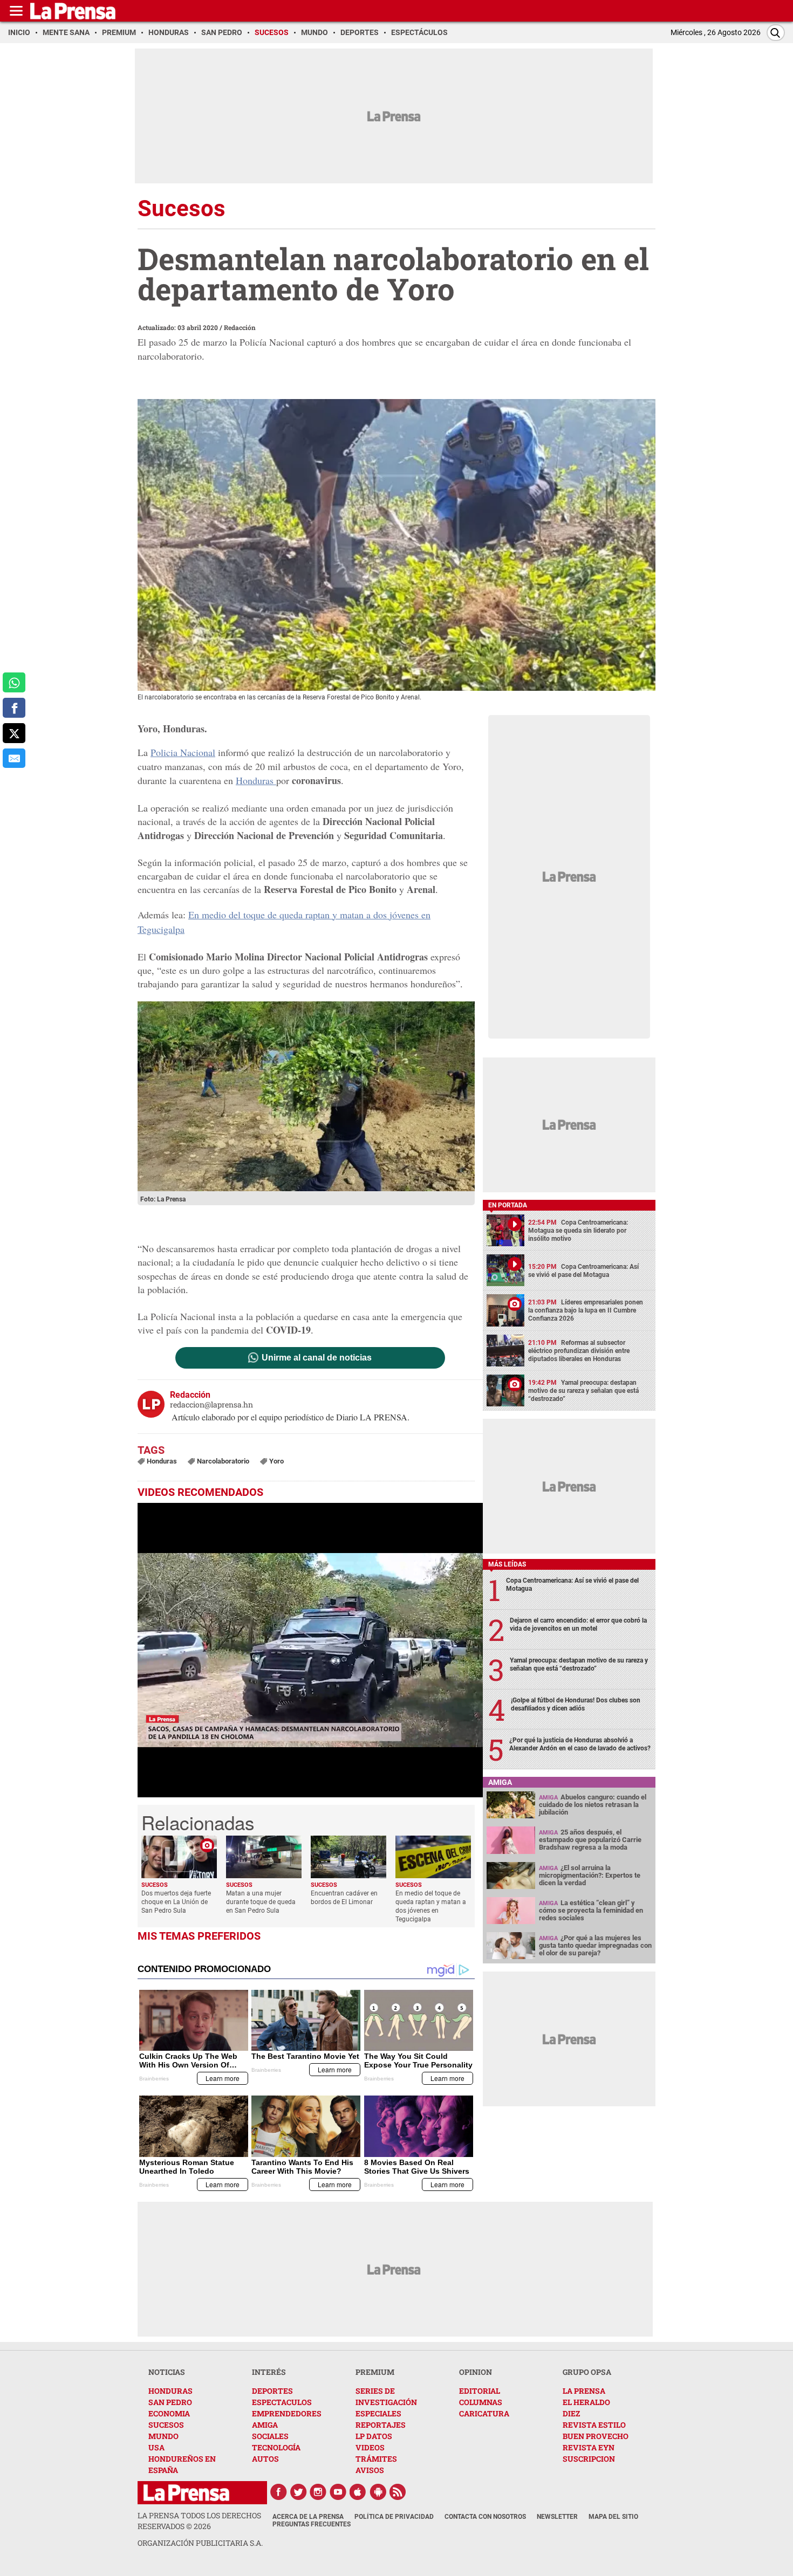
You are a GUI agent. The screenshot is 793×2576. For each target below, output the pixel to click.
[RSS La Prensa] (398, 2492)
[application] (310, 1650)
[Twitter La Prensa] (298, 2492)
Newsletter (557, 2517)
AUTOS (265, 2459)
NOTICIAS (167, 2372)
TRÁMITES (376, 2459)
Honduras (256, 780)
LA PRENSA (584, 2391)
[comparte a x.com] (14, 733)
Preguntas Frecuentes (312, 2524)
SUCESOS (166, 2425)
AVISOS (370, 2470)
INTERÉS (269, 2372)
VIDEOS (370, 2447)
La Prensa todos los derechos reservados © (199, 2521)
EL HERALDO (586, 2402)
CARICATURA (484, 2413)
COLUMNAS (481, 2402)
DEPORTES (272, 2391)
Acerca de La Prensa (308, 2517)
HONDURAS (170, 2391)
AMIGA (265, 2425)
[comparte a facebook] (14, 708)
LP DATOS (374, 2436)
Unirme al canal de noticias (317, 1358)
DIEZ (571, 2413)
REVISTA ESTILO (594, 2425)
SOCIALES (270, 2436)
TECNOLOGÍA (276, 2447)
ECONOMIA (169, 2413)
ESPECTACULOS (282, 2402)
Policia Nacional (183, 752)
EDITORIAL (480, 2391)
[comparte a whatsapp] (14, 682)
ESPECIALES (378, 2413)
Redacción (240, 327)
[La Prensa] (186, 2493)
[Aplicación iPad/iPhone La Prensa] (358, 2492)
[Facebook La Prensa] (278, 2492)
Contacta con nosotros (485, 2517)
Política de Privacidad (394, 2517)
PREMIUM (375, 2372)
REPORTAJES (381, 2425)
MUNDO (163, 2436)
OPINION (476, 2372)
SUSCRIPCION (589, 2459)
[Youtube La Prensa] (338, 2492)
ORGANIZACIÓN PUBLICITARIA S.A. (200, 2543)
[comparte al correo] (14, 758)
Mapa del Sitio (613, 2517)
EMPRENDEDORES (287, 2413)
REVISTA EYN (589, 2447)
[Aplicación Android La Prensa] (378, 2492)
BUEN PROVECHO (596, 2436)
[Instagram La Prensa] (318, 2492)
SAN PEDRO (170, 2402)
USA (156, 2447)
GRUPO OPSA (587, 2372)
